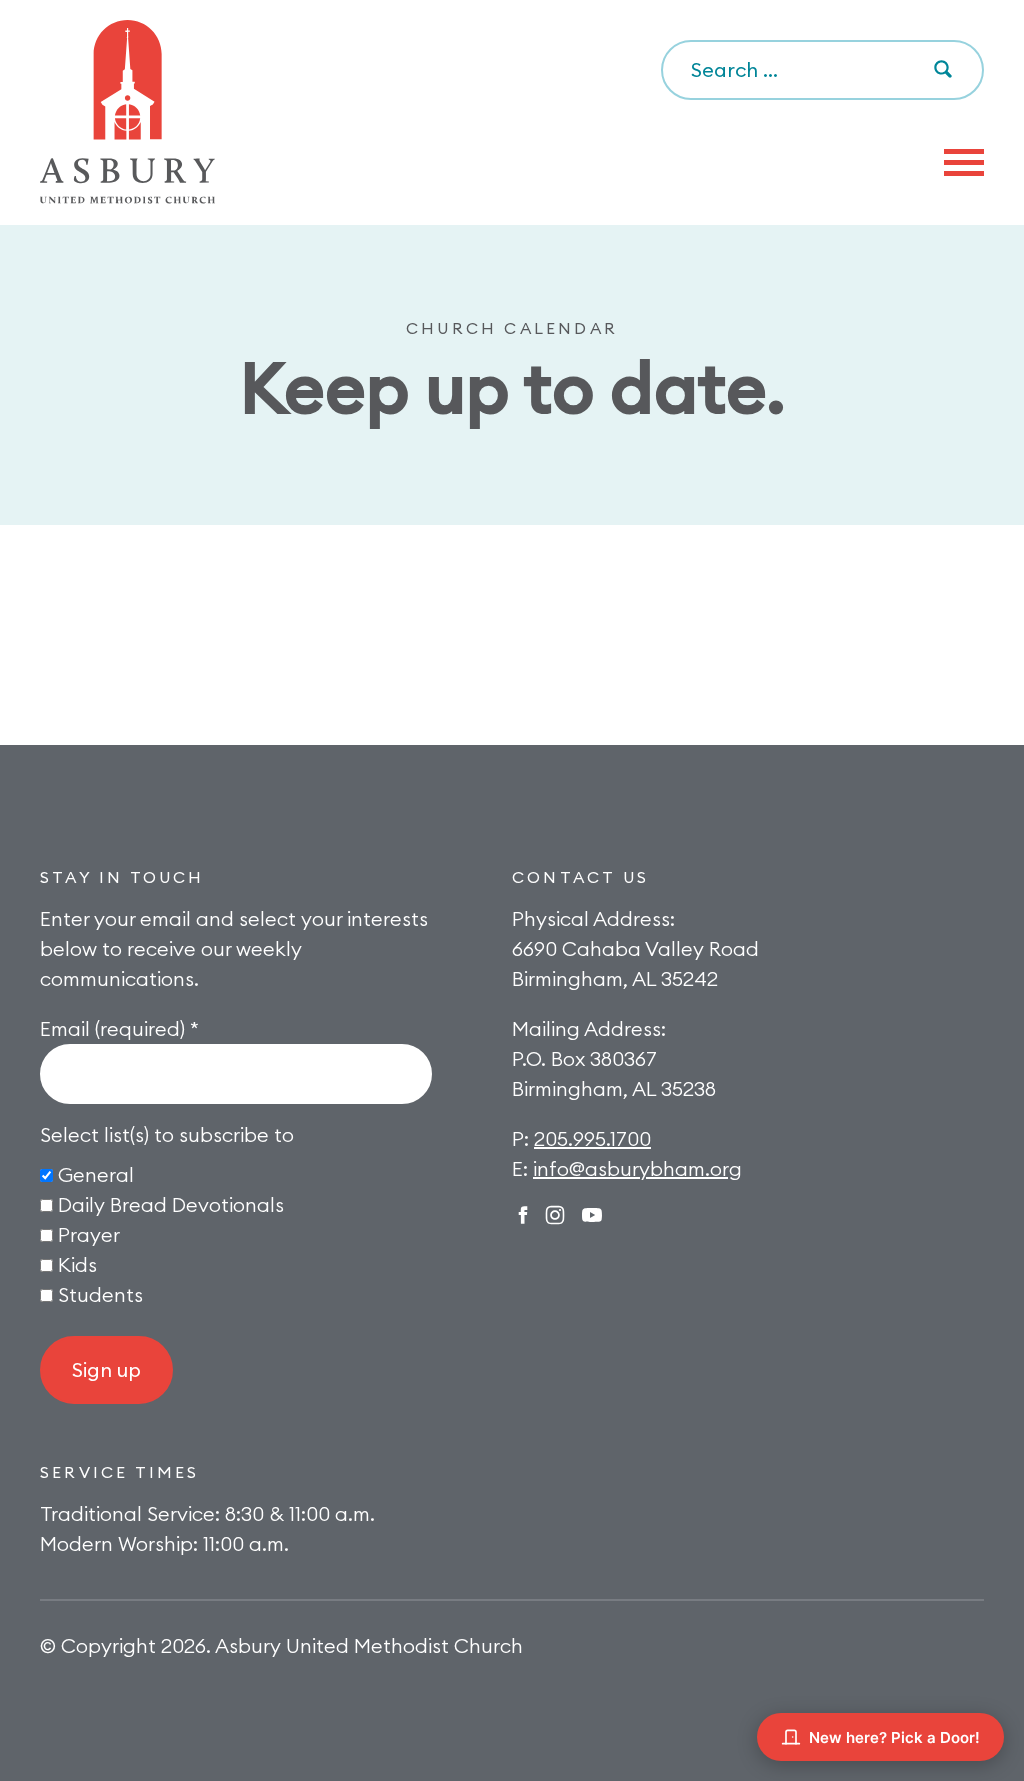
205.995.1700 (592, 1138)
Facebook (523, 1215)
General (96, 1174)
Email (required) (119, 1028)
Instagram (555, 1215)
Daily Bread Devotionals (171, 1204)
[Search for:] (822, 71)
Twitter (592, 1215)
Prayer (89, 1234)
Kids (77, 1264)
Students (100, 1294)
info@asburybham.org (637, 1168)
